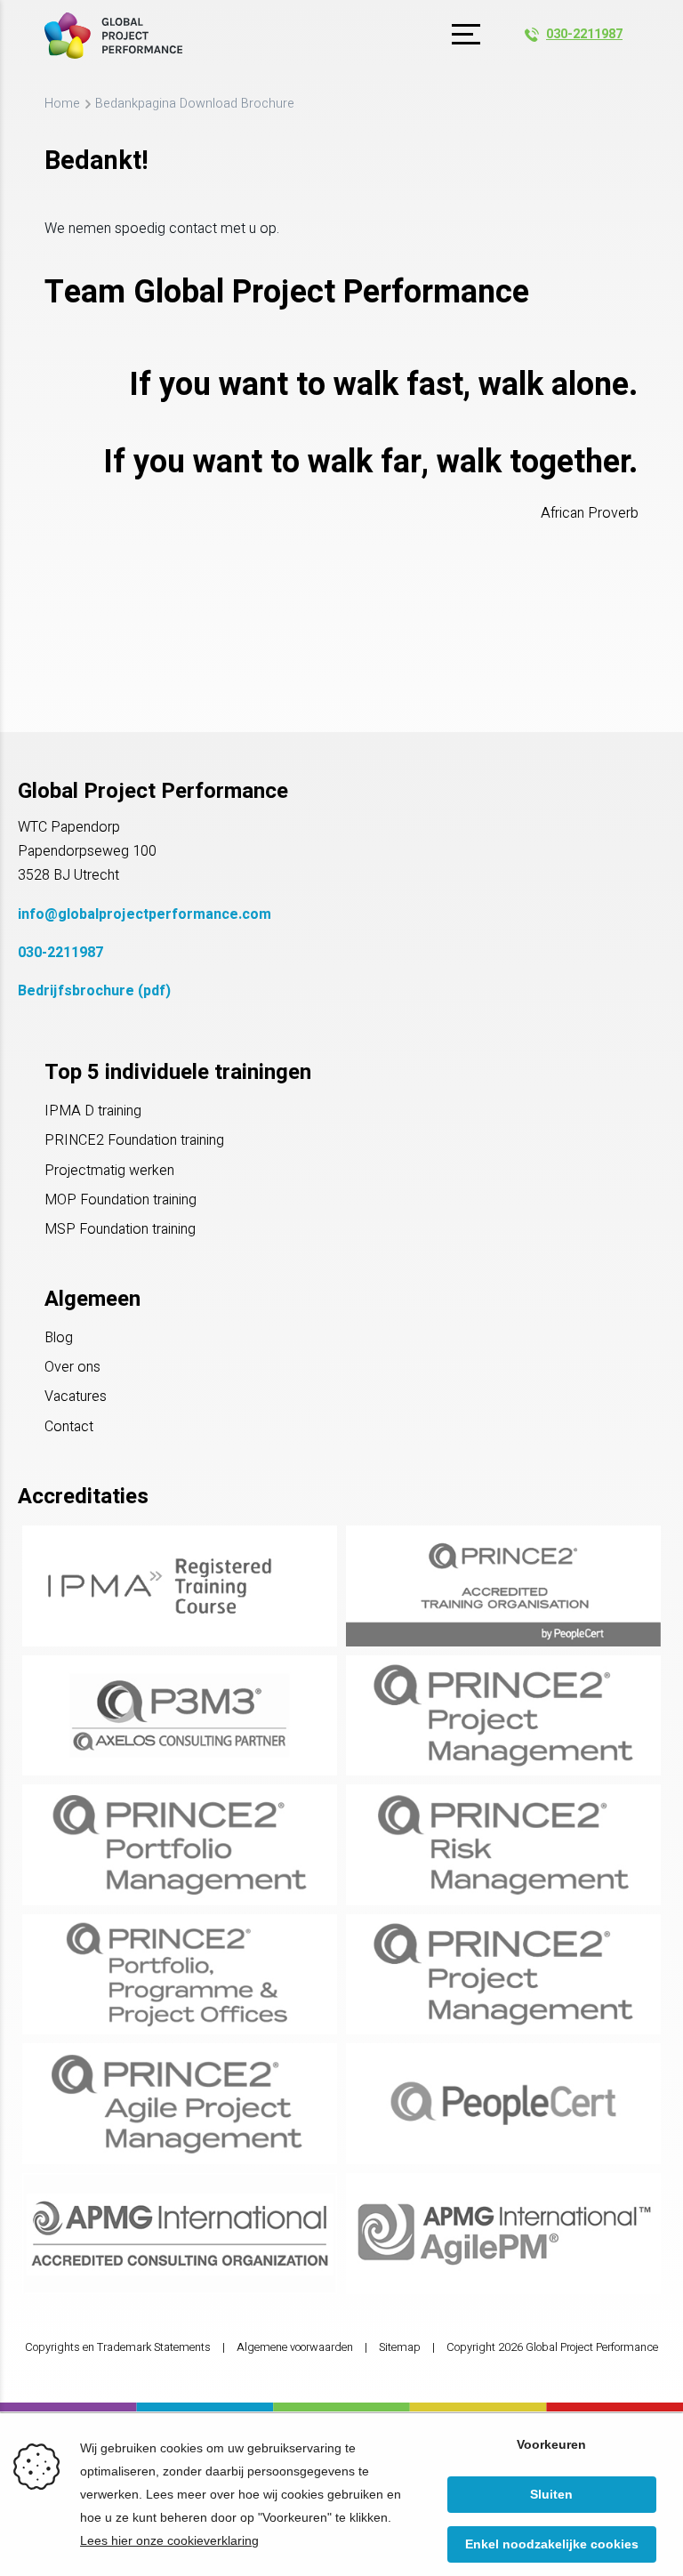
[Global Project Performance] (113, 36)
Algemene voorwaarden (295, 2347)
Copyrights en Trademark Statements (118, 2347)
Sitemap (400, 2347)
